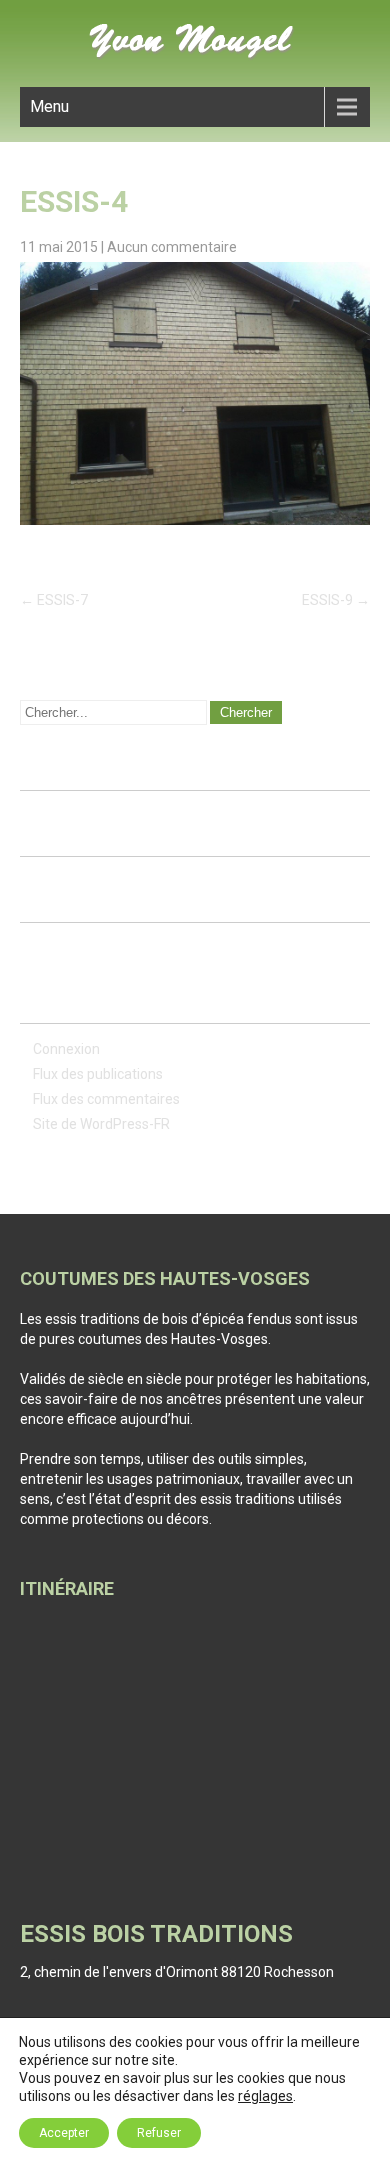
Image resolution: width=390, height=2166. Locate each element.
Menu (49, 106)
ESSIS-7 (54, 600)
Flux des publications (98, 1074)
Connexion (66, 1049)
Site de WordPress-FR (101, 1124)
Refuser (159, 2133)
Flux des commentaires (106, 1099)
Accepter (64, 2133)
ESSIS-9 (336, 600)
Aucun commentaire (172, 247)
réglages (265, 2096)
